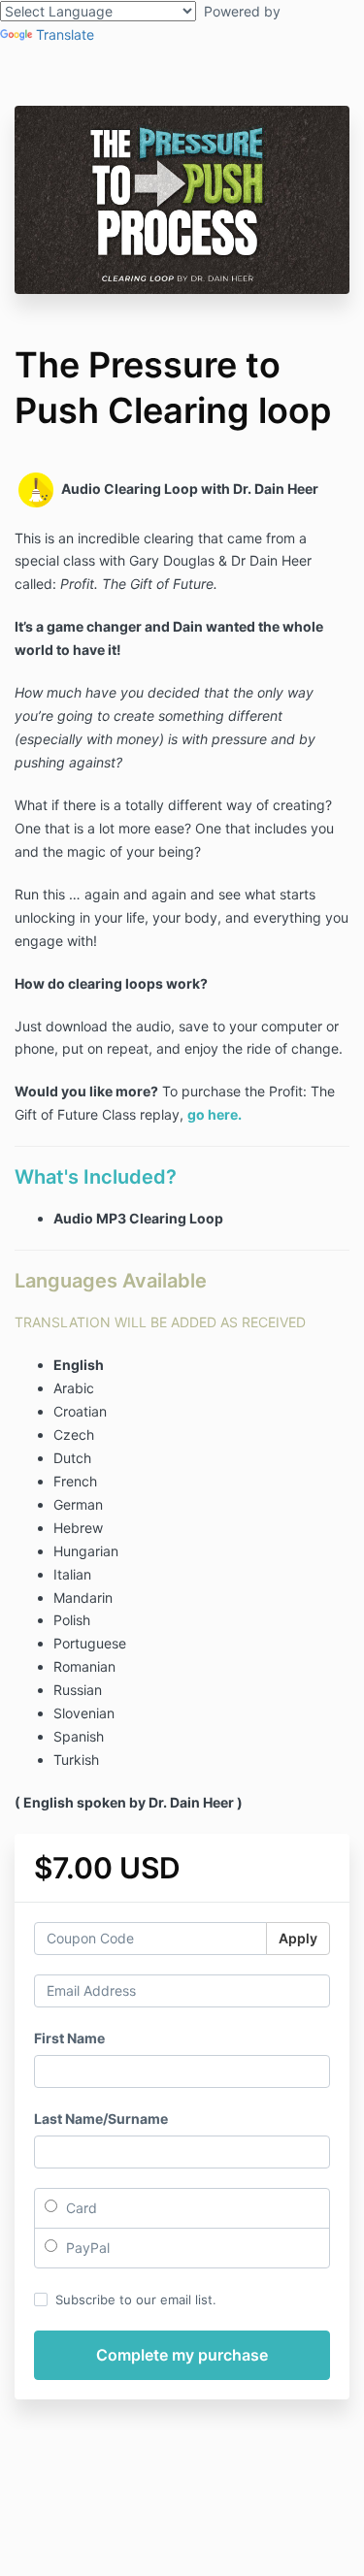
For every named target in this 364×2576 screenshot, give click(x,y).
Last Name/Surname (101, 2119)
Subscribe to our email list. (136, 2299)
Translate (65, 34)
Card (80, 2208)
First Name (69, 2038)
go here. (215, 1114)
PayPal (86, 2248)
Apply (298, 1938)
